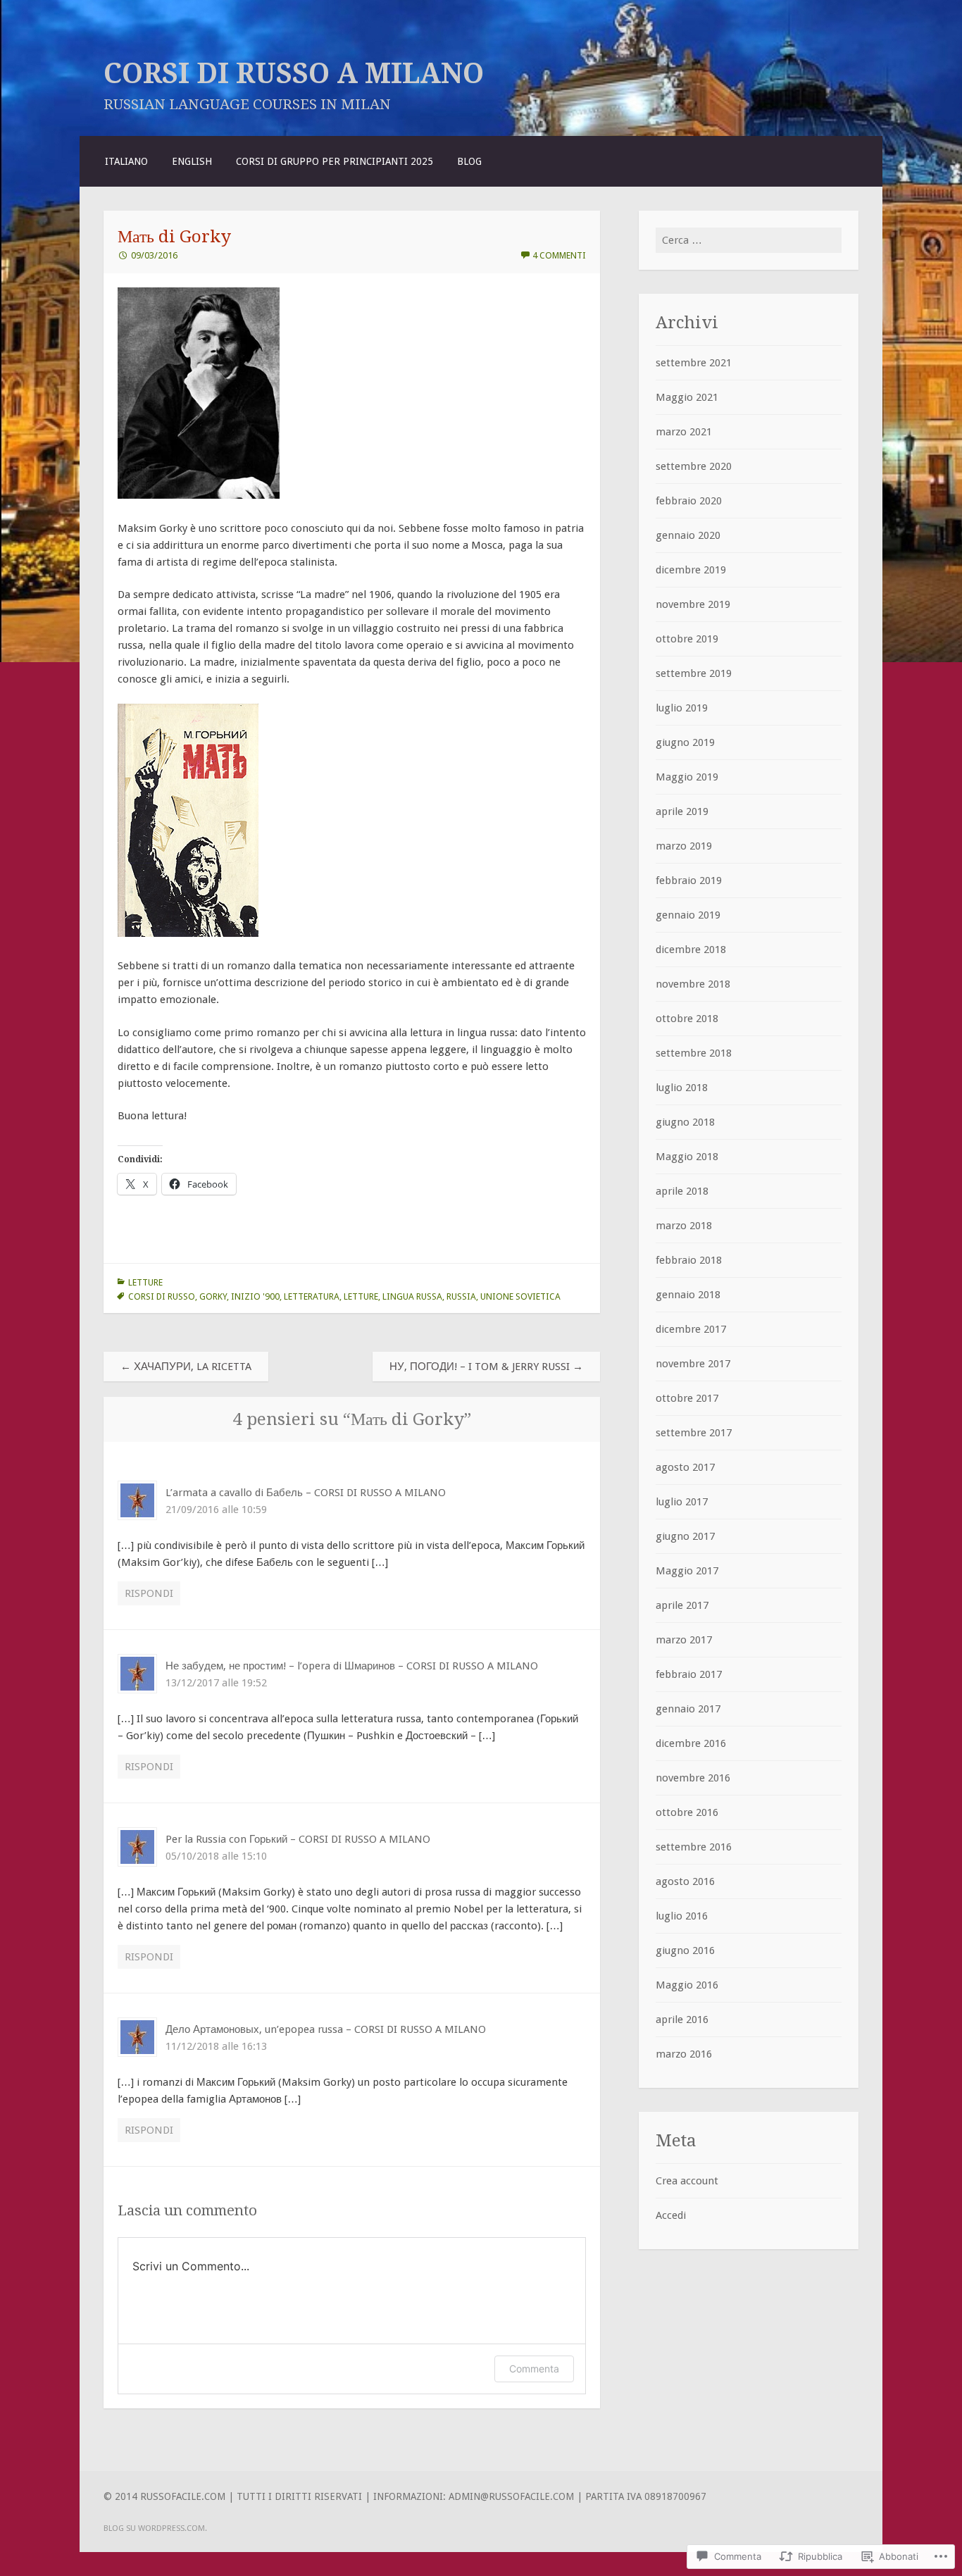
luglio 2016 (682, 1916)
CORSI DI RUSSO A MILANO (294, 73)
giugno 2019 (685, 742)
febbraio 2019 (689, 881)
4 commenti (559, 255)
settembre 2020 (694, 466)
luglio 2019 (682, 708)
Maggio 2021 (687, 397)
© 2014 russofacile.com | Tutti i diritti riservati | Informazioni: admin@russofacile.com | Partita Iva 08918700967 (405, 2496)
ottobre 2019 (687, 639)
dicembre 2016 (691, 1743)
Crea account (687, 2181)
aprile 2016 (682, 2020)
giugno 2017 (685, 1536)
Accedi (671, 2215)
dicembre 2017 (691, 1329)
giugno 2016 (685, 1950)
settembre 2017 (694, 1433)
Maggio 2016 (687, 1985)
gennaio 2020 (688, 535)
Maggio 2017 (687, 1571)
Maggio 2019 (687, 777)
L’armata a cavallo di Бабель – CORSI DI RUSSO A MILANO (306, 1493)
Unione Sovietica (520, 1296)
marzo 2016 (684, 2054)
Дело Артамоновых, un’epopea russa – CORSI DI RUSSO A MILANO (326, 2029)
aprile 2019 (682, 811)
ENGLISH (192, 161)
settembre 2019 (694, 673)
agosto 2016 (685, 1881)
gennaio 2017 (688, 1709)
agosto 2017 (685, 1467)
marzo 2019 (684, 846)
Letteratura (312, 1296)
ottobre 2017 (687, 1398)
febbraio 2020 (689, 501)
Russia (461, 1296)
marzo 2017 (684, 1640)
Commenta (534, 2369)
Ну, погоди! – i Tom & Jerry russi (486, 1367)
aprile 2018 (682, 1191)
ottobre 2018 (687, 1019)
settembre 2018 (694, 1053)
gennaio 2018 (688, 1295)
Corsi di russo (162, 1296)
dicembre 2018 (691, 950)
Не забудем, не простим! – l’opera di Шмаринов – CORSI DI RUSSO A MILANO (352, 1666)
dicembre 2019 (691, 570)
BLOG (469, 161)
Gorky (213, 1296)
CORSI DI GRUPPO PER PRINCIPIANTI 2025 (335, 161)
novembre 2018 (693, 984)
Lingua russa (412, 1296)
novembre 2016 (693, 1778)
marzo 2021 (684, 432)
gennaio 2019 (688, 915)
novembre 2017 (693, 1364)
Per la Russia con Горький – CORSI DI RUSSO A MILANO (298, 1839)
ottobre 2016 (687, 1812)
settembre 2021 (694, 363)
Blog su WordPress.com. (155, 2528)
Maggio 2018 (687, 1157)
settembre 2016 (694, 1847)
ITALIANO (126, 161)
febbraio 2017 (689, 1674)
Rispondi (149, 1593)
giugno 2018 (685, 1122)
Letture (145, 1282)
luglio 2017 (682, 1502)
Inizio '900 (255, 1296)
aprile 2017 (682, 1605)
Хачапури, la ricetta (186, 1367)
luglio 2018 (682, 1088)
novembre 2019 (693, 604)
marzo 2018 (684, 1226)
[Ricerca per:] (749, 240)
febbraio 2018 (689, 1260)
